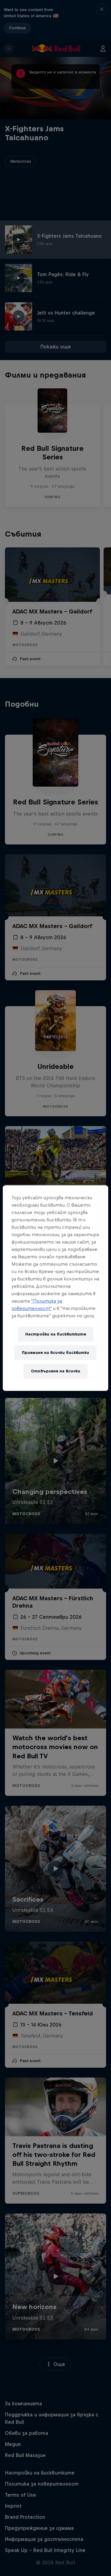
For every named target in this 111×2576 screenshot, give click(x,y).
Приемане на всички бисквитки (55, 1353)
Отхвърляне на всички (55, 1371)
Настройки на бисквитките (56, 1334)
